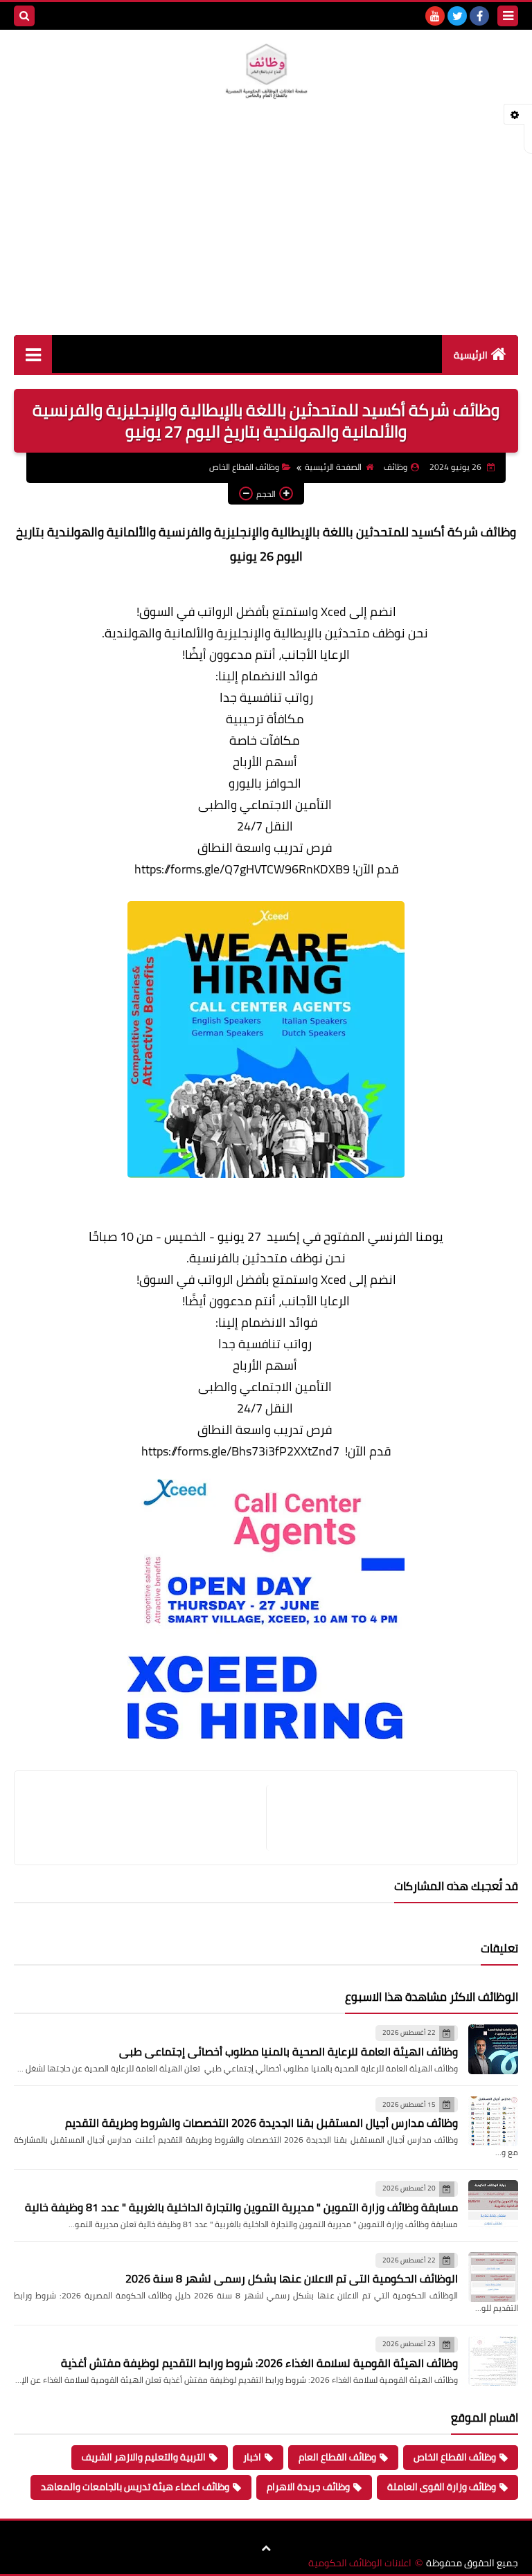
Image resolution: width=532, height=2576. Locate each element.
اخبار (252, 2457)
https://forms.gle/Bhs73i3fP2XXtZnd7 (240, 1451)
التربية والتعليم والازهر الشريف (144, 2457)
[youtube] (435, 16)
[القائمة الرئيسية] (33, 354)
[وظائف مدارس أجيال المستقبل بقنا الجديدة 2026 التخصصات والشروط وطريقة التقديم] (493, 2121)
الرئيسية (471, 355)
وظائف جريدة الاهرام (308, 2487)
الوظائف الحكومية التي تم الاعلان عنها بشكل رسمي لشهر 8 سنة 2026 (292, 2278)
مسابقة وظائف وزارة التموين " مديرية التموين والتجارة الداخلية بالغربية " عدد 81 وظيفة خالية (241, 2207)
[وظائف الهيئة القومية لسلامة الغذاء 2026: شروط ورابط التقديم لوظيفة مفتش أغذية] (493, 2361)
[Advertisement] (266, 231)
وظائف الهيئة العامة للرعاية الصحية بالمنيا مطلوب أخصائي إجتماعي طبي (289, 2051)
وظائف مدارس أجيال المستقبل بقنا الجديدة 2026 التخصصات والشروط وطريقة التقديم (261, 2123)
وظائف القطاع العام (337, 2457)
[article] (147, 1818)
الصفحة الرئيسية (333, 467)
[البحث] (24, 16)
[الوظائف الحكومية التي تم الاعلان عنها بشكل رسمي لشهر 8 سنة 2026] (493, 2277)
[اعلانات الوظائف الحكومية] (266, 72)
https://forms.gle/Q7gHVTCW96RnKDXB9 (242, 869)
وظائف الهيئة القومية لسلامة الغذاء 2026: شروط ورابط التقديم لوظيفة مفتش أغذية (259, 2363)
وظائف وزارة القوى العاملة (442, 2487)
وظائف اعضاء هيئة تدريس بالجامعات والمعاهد (135, 2487)
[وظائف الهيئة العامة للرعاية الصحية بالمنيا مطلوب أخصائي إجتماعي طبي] (493, 2049)
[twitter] (457, 16)
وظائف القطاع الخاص (244, 467)
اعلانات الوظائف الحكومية (360, 2563)
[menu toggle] (508, 16)
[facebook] (479, 16)
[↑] (266, 2548)
